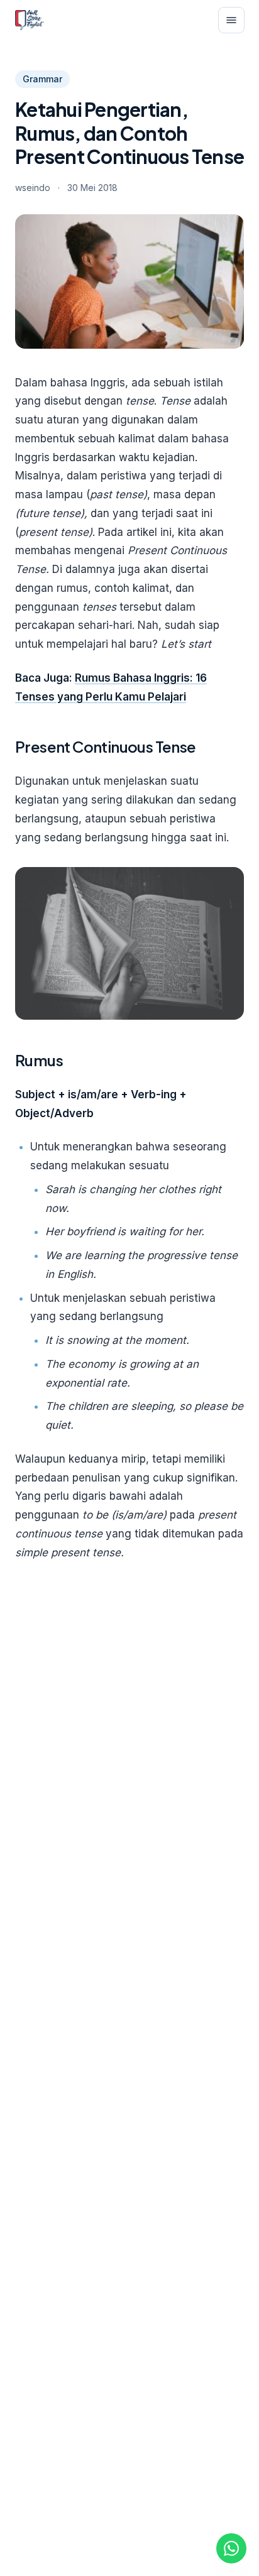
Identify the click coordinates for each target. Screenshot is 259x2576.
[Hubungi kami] (231, 2548)
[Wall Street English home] (30, 20)
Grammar (42, 79)
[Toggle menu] (231, 20)
